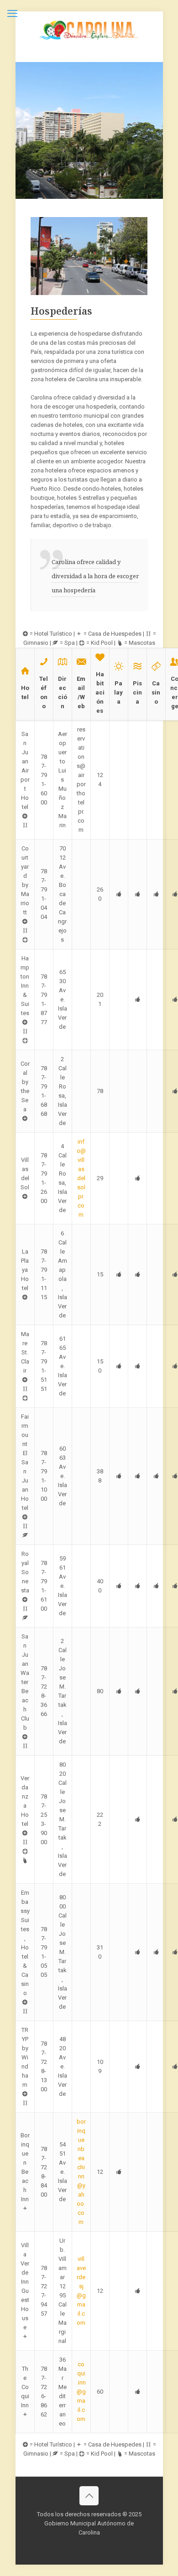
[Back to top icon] (89, 2496)
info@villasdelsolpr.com (81, 1178)
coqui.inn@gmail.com (81, 2392)
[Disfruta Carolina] (89, 30)
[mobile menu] (12, 14)
